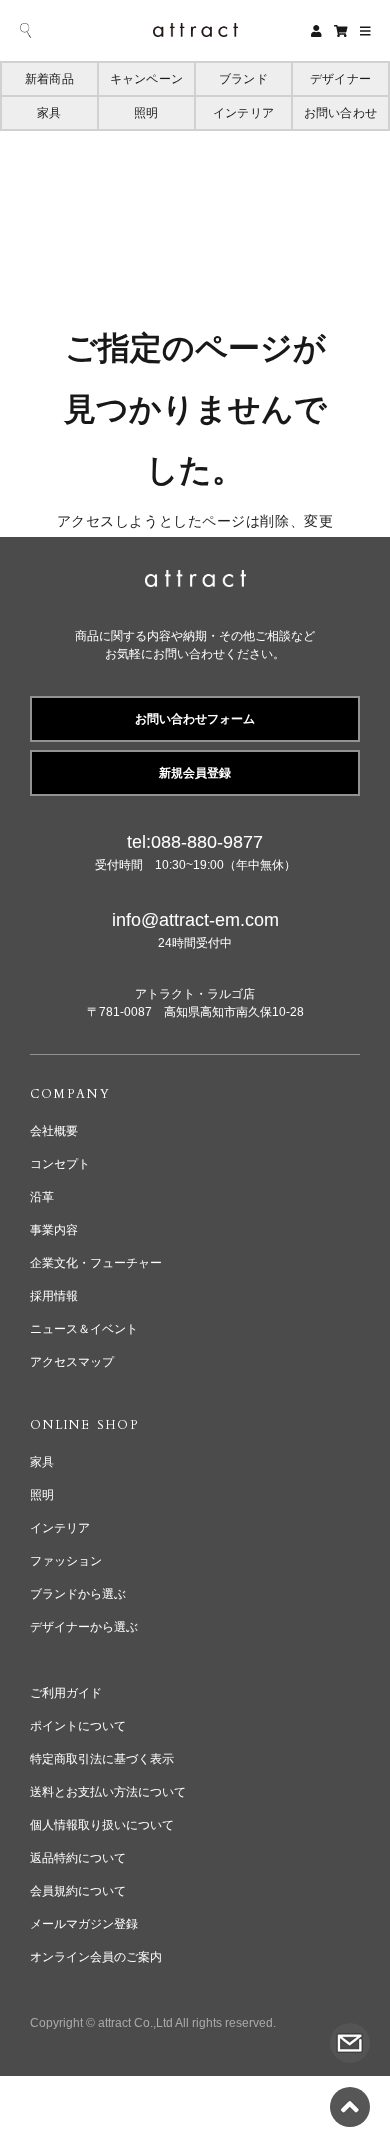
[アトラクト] (195, 581)
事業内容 (54, 1230)
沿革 (42, 1197)
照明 (146, 113)
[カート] (341, 30)
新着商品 (49, 79)
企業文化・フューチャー (96, 1263)
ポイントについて (78, 1726)
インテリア (243, 113)
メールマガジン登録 (84, 1924)
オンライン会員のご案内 (96, 1957)
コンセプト (60, 1164)
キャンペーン (146, 79)
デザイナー (340, 79)
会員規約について (78, 1891)
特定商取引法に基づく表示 (102, 1759)
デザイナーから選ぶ (84, 1627)
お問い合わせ (340, 113)
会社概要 (54, 1131)
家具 (49, 113)
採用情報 (54, 1296)
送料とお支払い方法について (108, 1792)
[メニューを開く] (365, 31)
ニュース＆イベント (84, 1329)
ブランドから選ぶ (78, 1594)
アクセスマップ (72, 1362)
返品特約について (78, 1858)
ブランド (243, 79)
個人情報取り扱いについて (102, 1825)
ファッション (66, 1561)
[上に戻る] (350, 2096)
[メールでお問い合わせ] (350, 2032)
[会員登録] (316, 30)
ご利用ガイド (66, 1693)
